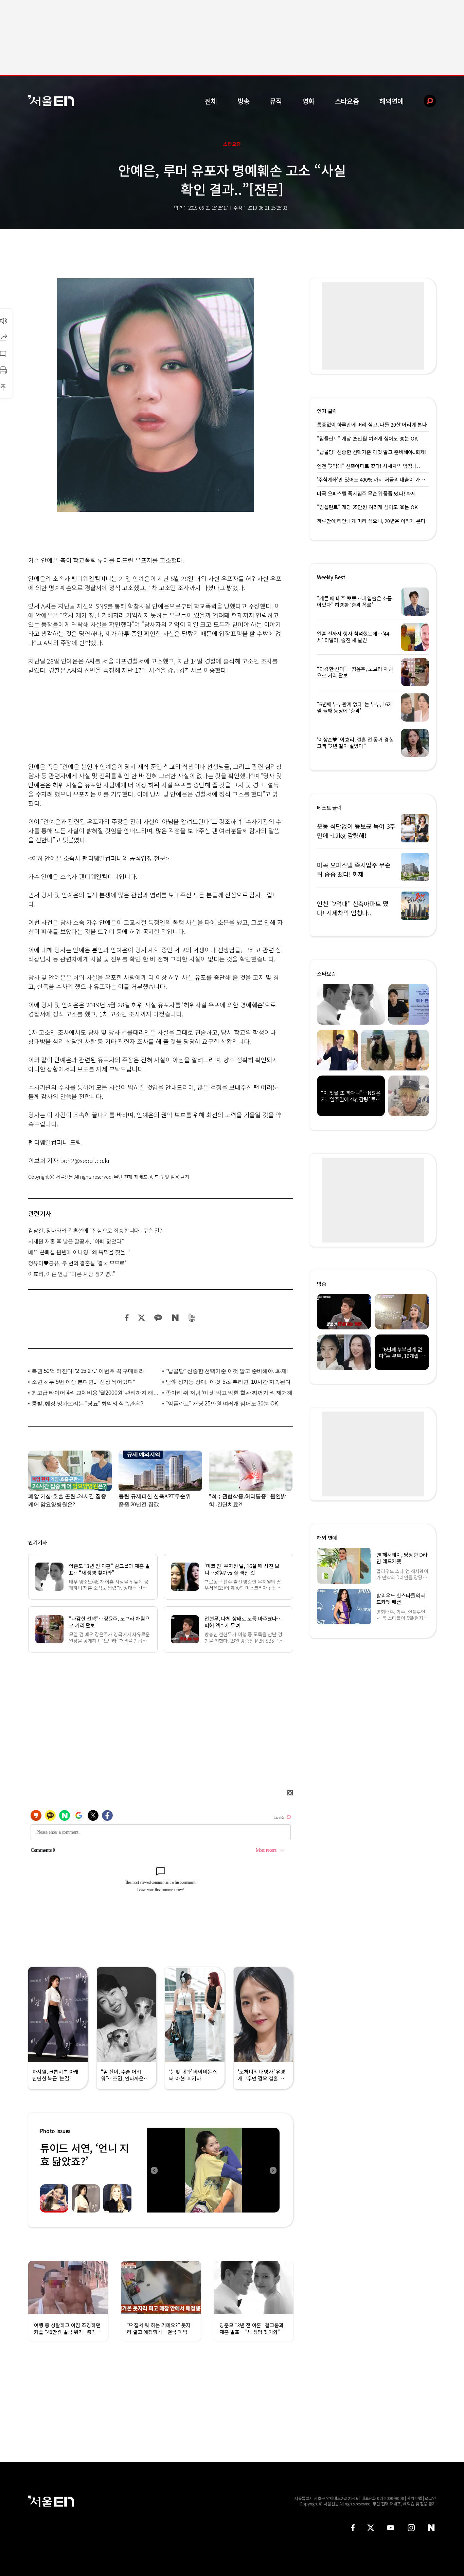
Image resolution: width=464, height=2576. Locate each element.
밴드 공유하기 (192, 1318)
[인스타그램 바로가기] (411, 2528)
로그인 (430, 2498)
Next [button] (273, 2170)
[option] (213, 2170)
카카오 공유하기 (158, 1318)
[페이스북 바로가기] (353, 2528)
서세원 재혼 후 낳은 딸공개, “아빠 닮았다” (76, 1241)
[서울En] (51, 101)
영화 (308, 101)
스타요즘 (347, 101)
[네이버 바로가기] (432, 2528)
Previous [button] (154, 2170)
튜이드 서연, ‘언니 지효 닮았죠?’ (85, 2154)
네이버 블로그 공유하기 (175, 1318)
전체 (211, 101)
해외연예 (391, 101)
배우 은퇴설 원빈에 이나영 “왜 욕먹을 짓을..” (79, 1252)
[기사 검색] (425, 101)
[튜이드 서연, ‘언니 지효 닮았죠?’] (213, 2170)
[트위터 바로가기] (371, 2528)
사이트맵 (414, 2498)
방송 (244, 101)
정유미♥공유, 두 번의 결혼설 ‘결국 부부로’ (77, 1263)
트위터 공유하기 (141, 1318)
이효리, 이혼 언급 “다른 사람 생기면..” (72, 1274)
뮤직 (276, 101)
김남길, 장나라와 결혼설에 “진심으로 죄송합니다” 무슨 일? (95, 1230)
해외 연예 (327, 1538)
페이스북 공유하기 (127, 1318)
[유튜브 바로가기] (391, 2528)
